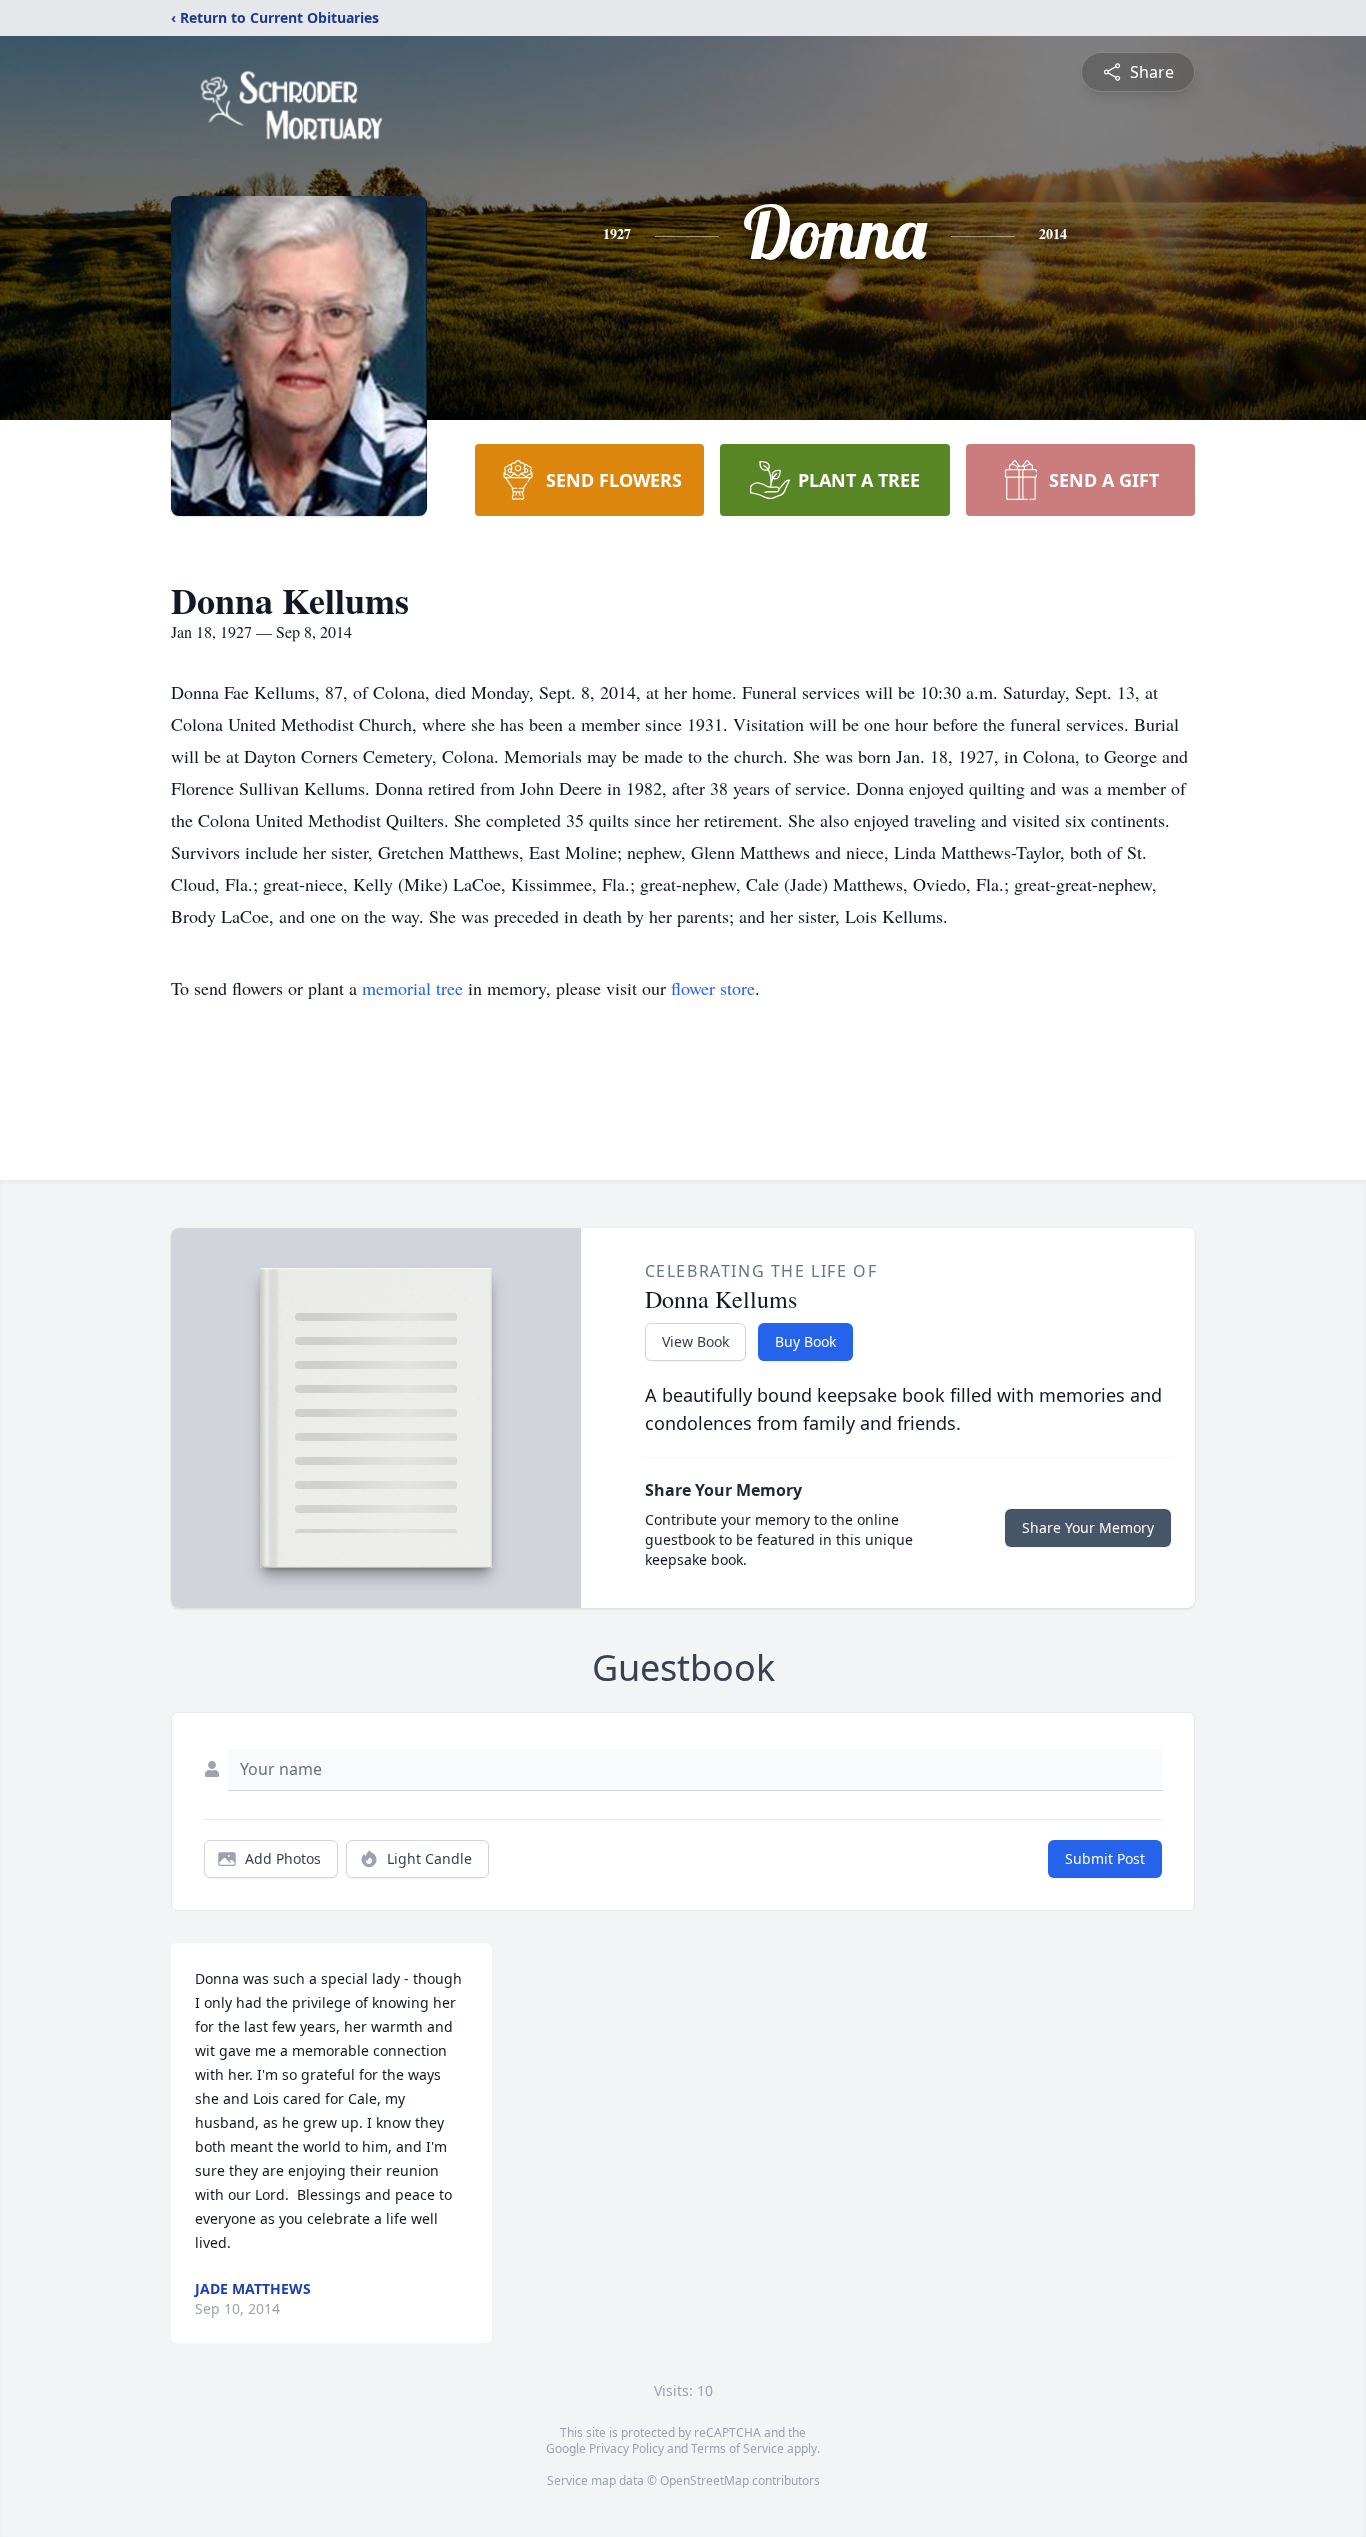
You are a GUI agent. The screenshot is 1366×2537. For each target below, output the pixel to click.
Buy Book (805, 1341)
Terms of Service (737, 2448)
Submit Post (1105, 1858)
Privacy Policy (626, 2448)
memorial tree (412, 988)
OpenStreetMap (704, 2480)
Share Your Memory (1088, 1527)
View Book (695, 1341)
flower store (713, 988)
